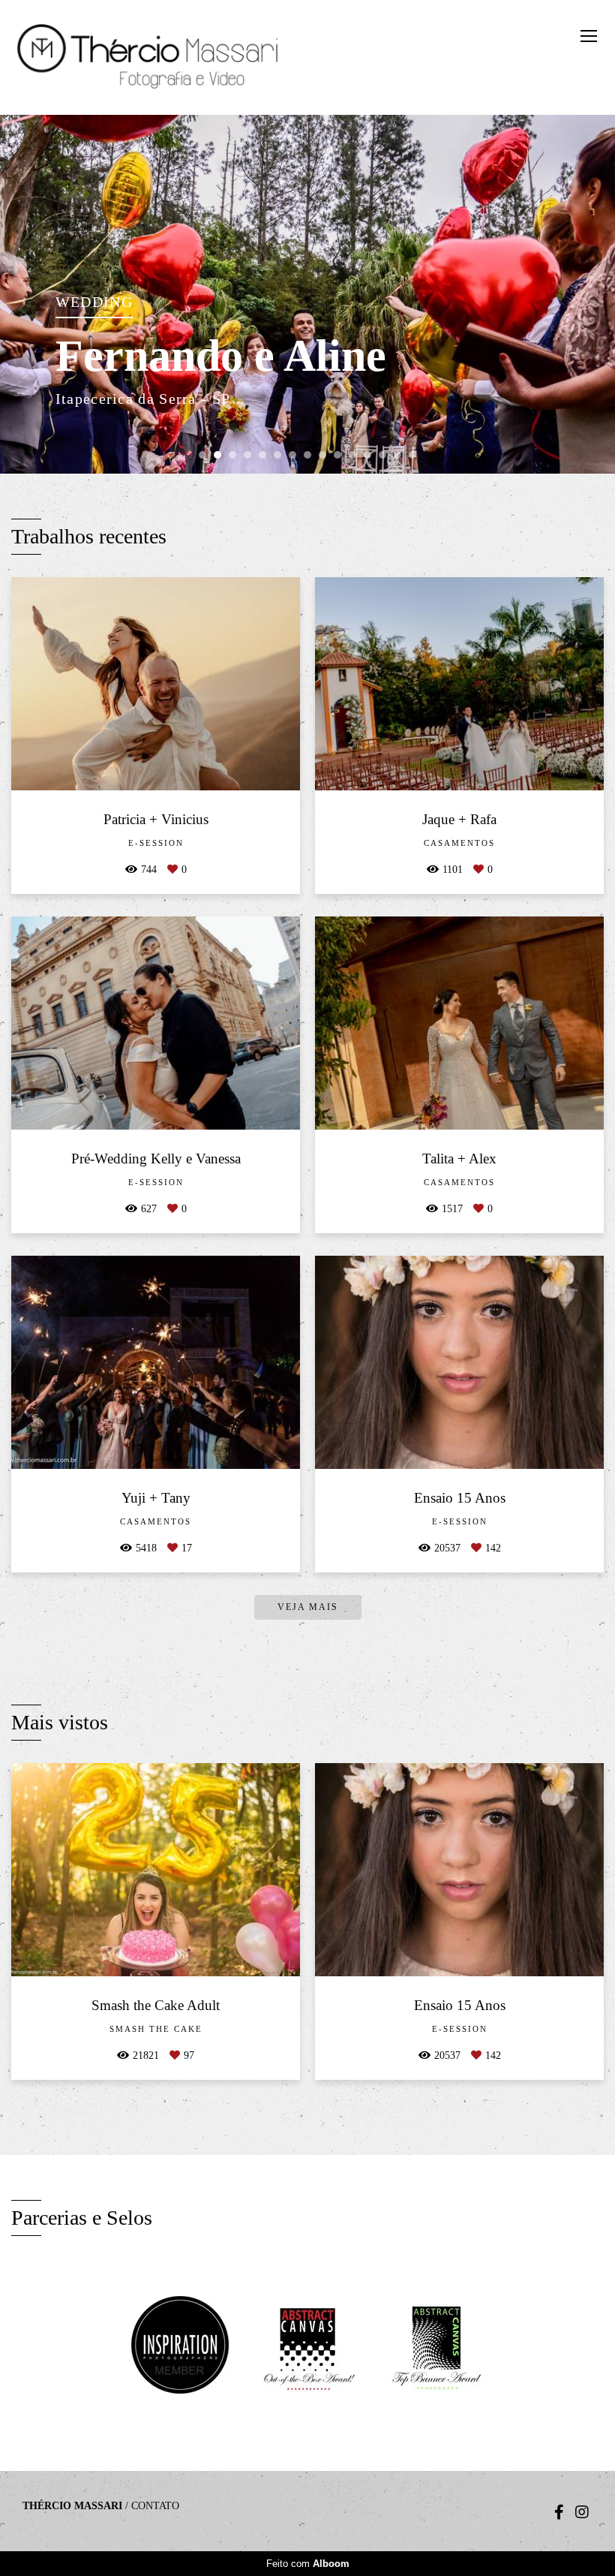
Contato (155, 2506)
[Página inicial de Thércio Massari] (150, 57)
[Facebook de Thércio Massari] (559, 2512)
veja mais (308, 1607)
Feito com (308, 2564)
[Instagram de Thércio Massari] (582, 2512)
